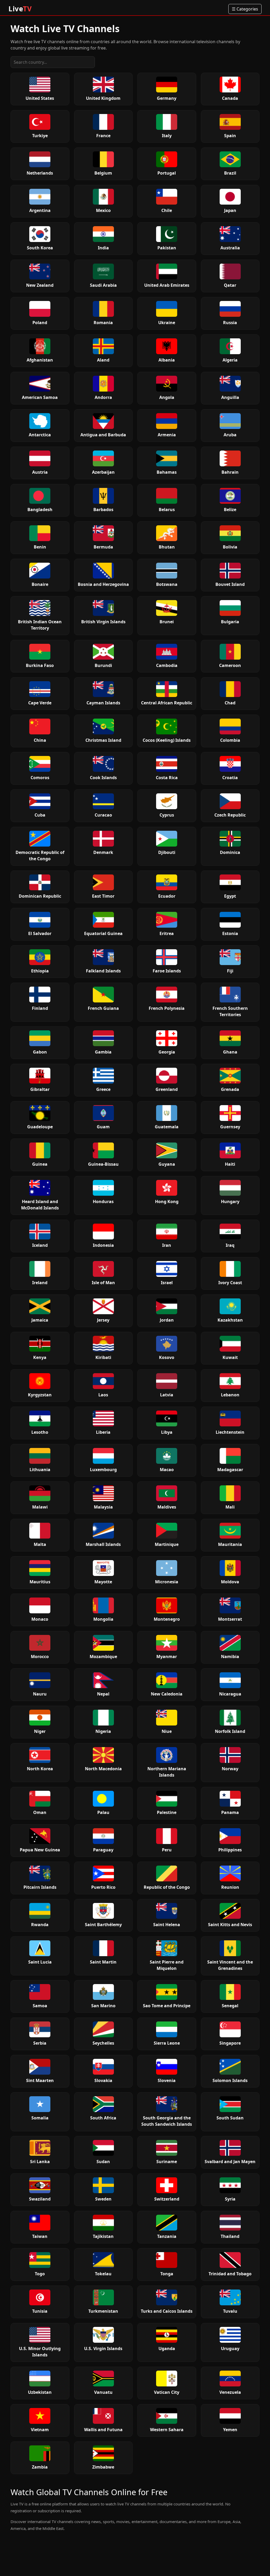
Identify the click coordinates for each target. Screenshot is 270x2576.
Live (20, 9)
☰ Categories (245, 9)
